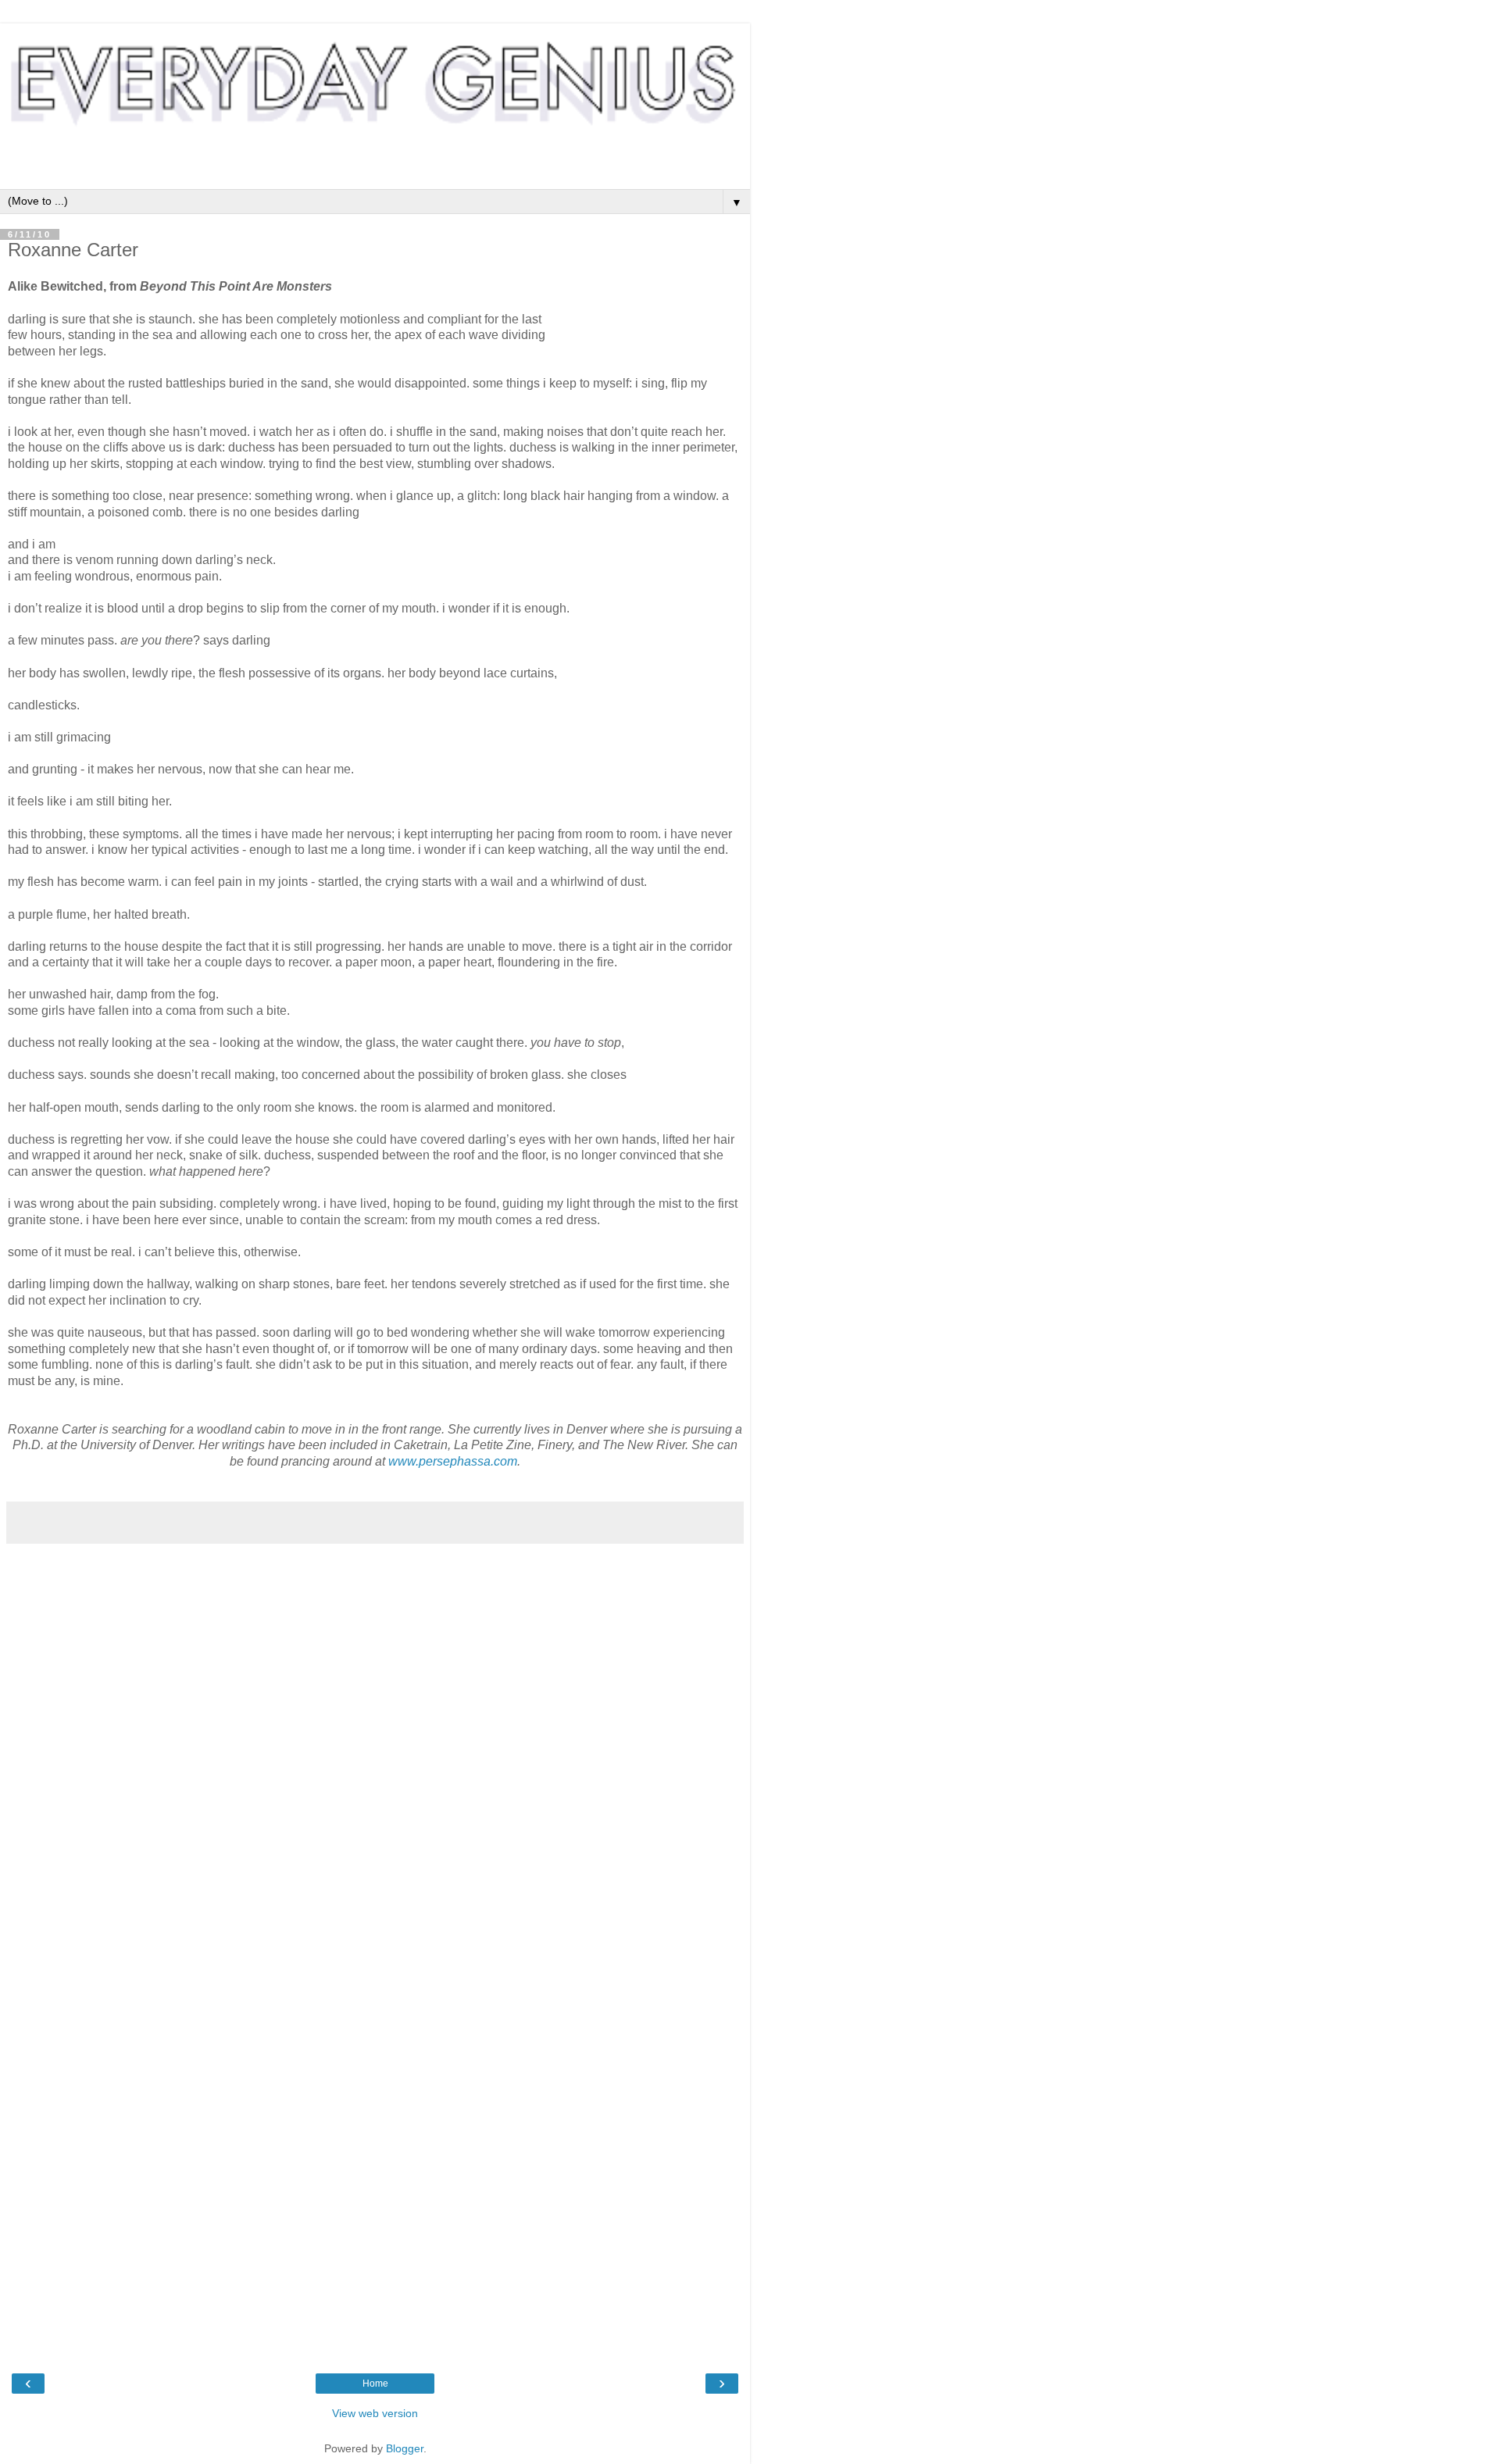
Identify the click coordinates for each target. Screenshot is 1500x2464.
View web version (375, 2413)
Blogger (405, 2448)
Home (375, 2384)
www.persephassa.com (453, 1461)
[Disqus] (375, 1747)
